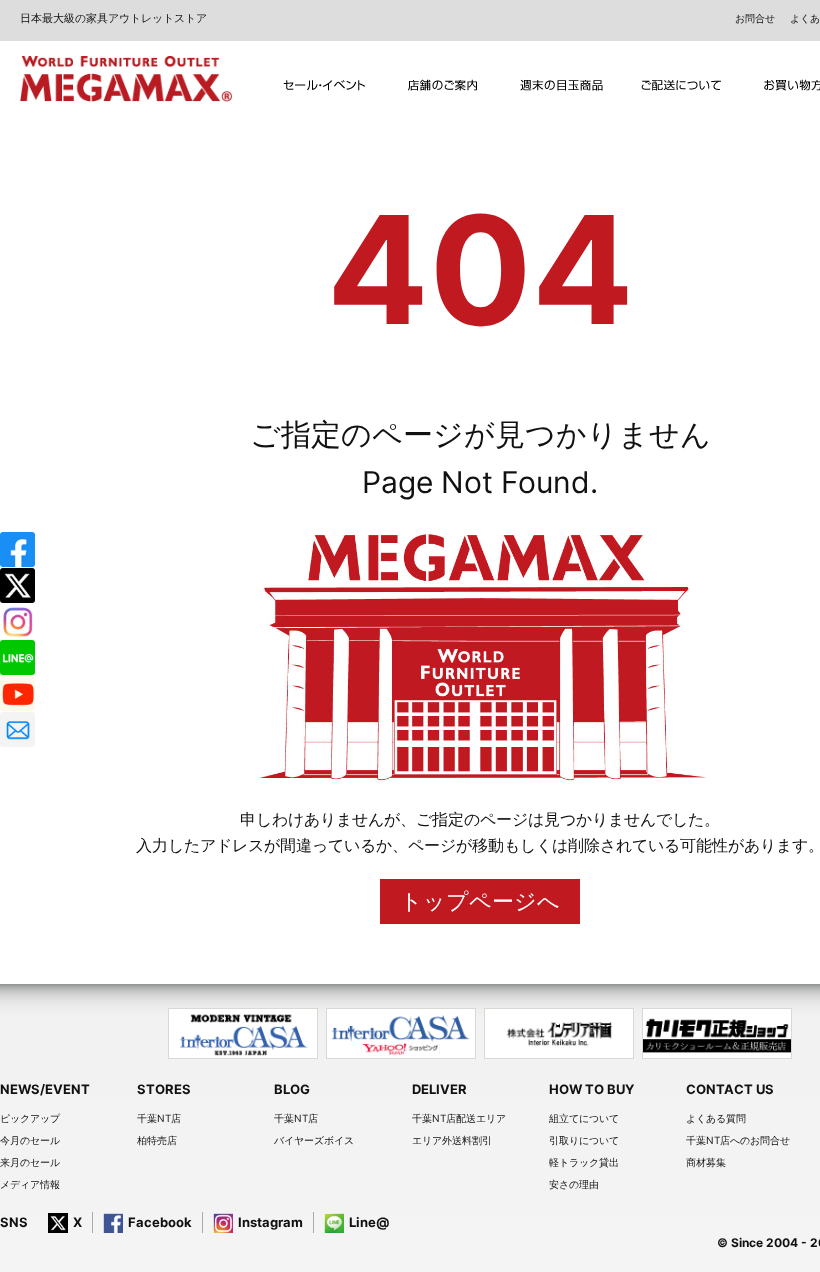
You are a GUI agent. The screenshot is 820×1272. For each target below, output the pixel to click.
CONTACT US (730, 1089)
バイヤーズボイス (314, 1140)
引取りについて (584, 1140)
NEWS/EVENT (45, 1089)
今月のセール (30, 1140)
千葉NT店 (159, 1118)
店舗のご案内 (443, 85)
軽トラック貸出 (584, 1162)
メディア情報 (30, 1184)
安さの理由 (574, 1184)
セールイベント (324, 85)
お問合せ (755, 18)
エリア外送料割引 (452, 1140)
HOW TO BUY (591, 1089)
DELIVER (439, 1089)
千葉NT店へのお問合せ (738, 1140)
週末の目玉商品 (562, 85)
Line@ (369, 1222)
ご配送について (681, 85)
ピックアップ (30, 1118)
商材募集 (706, 1162)
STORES (164, 1089)
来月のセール (30, 1162)
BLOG (292, 1089)
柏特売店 (157, 1140)
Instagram (270, 1222)
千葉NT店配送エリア (459, 1118)
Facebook (160, 1222)
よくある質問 (716, 1118)
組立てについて (584, 1118)
